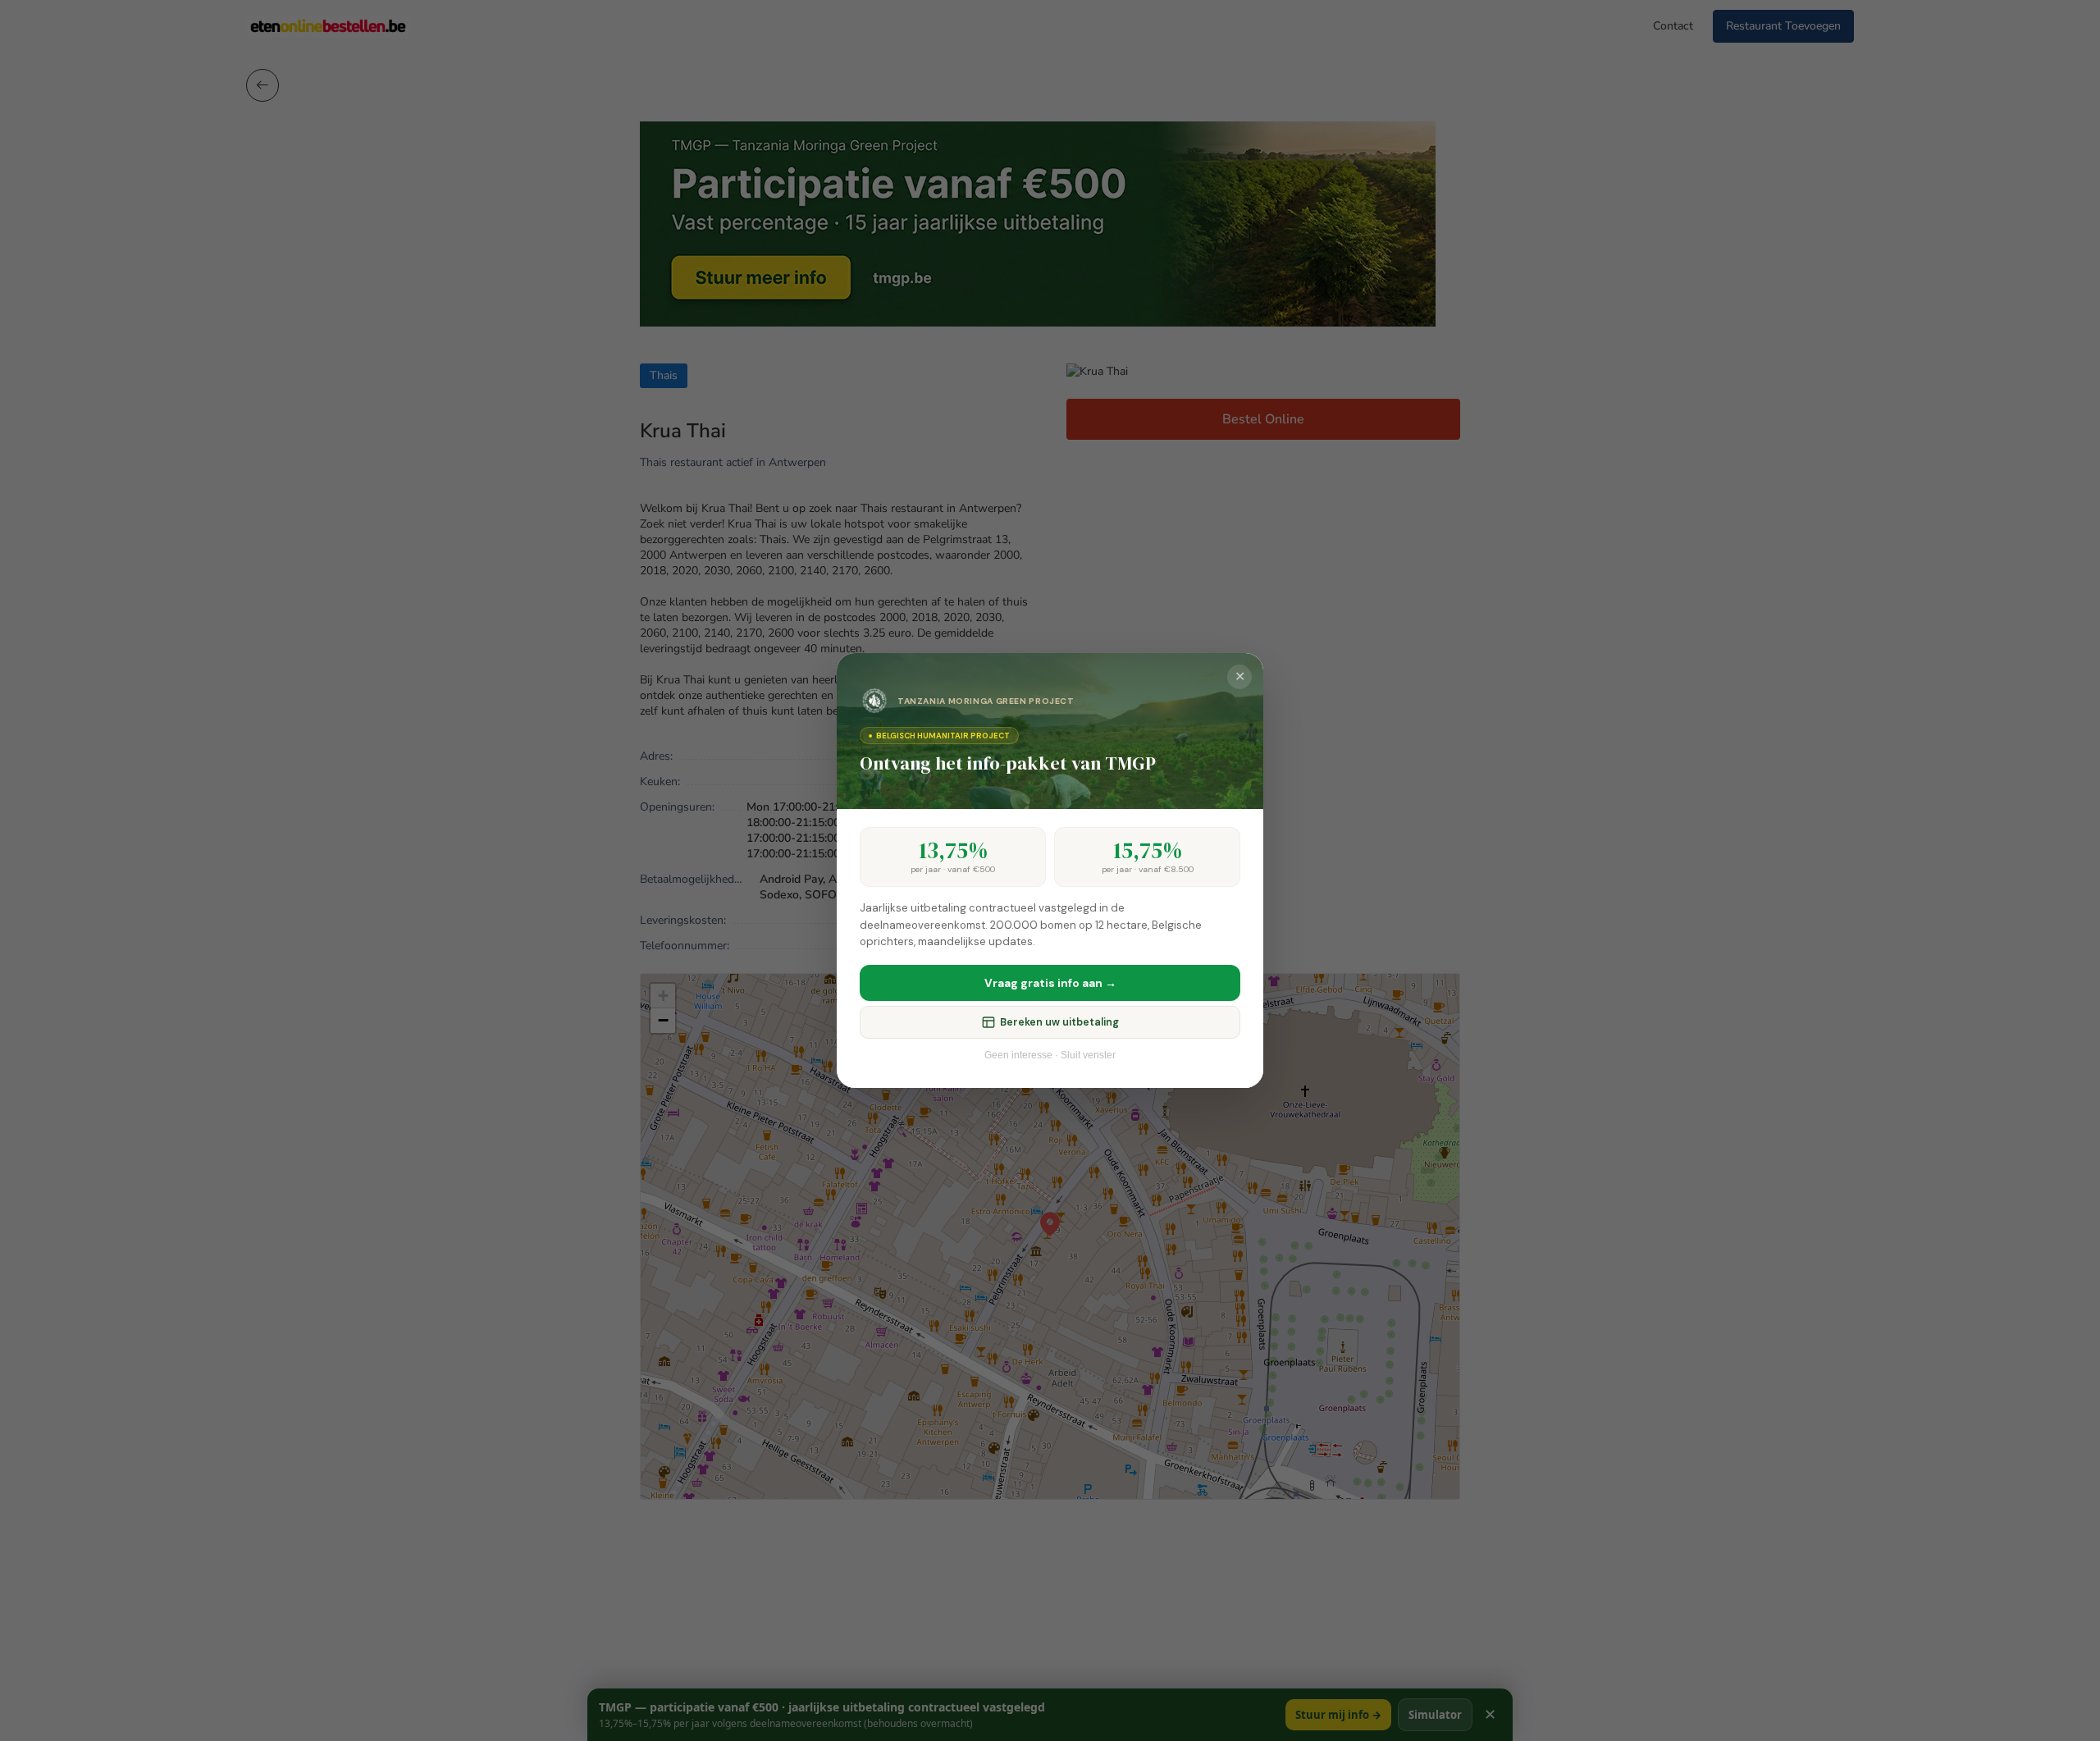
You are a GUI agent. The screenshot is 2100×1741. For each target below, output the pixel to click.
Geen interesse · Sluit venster (1050, 1055)
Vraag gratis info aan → (1050, 983)
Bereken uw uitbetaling (1059, 1022)
